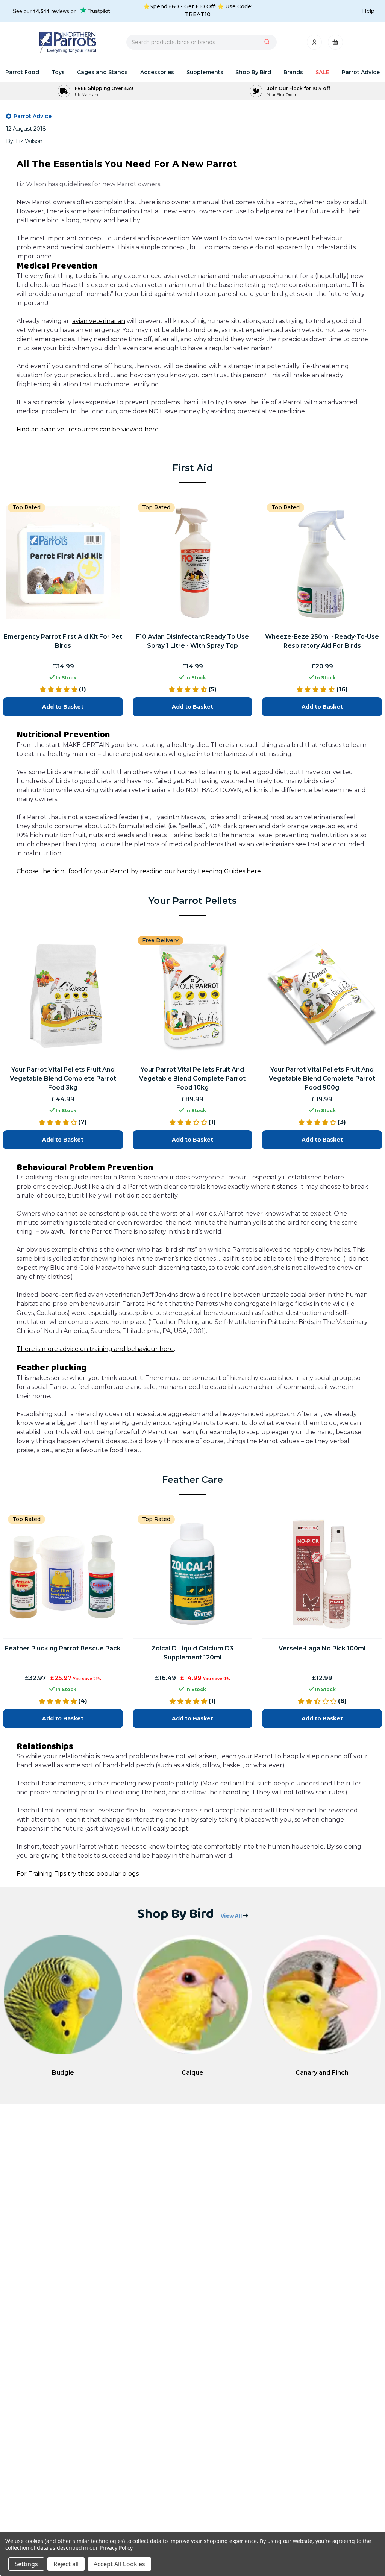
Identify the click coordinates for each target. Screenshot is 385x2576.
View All (232, 1916)
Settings (26, 2564)
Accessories (157, 72)
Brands (293, 72)
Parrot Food (22, 72)
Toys (58, 72)
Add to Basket (63, 1718)
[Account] (315, 44)
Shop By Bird (253, 72)
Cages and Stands (102, 72)
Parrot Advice (361, 72)
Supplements (205, 72)
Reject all (66, 2564)
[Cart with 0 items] (335, 44)
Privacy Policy (116, 2548)
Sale (322, 72)
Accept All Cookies (119, 2564)
